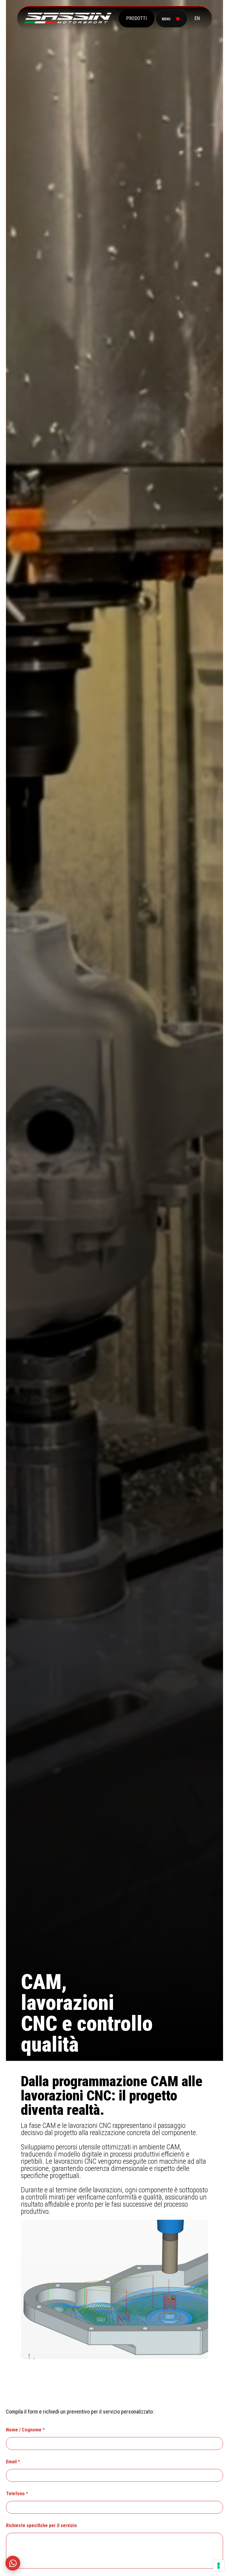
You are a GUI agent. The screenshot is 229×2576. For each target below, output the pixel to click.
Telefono (17, 2494)
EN (197, 18)
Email (13, 2462)
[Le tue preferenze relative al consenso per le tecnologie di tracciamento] (219, 2566)
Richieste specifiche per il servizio (41, 2525)
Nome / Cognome (25, 2430)
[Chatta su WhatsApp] (13, 2563)
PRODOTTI (136, 18)
